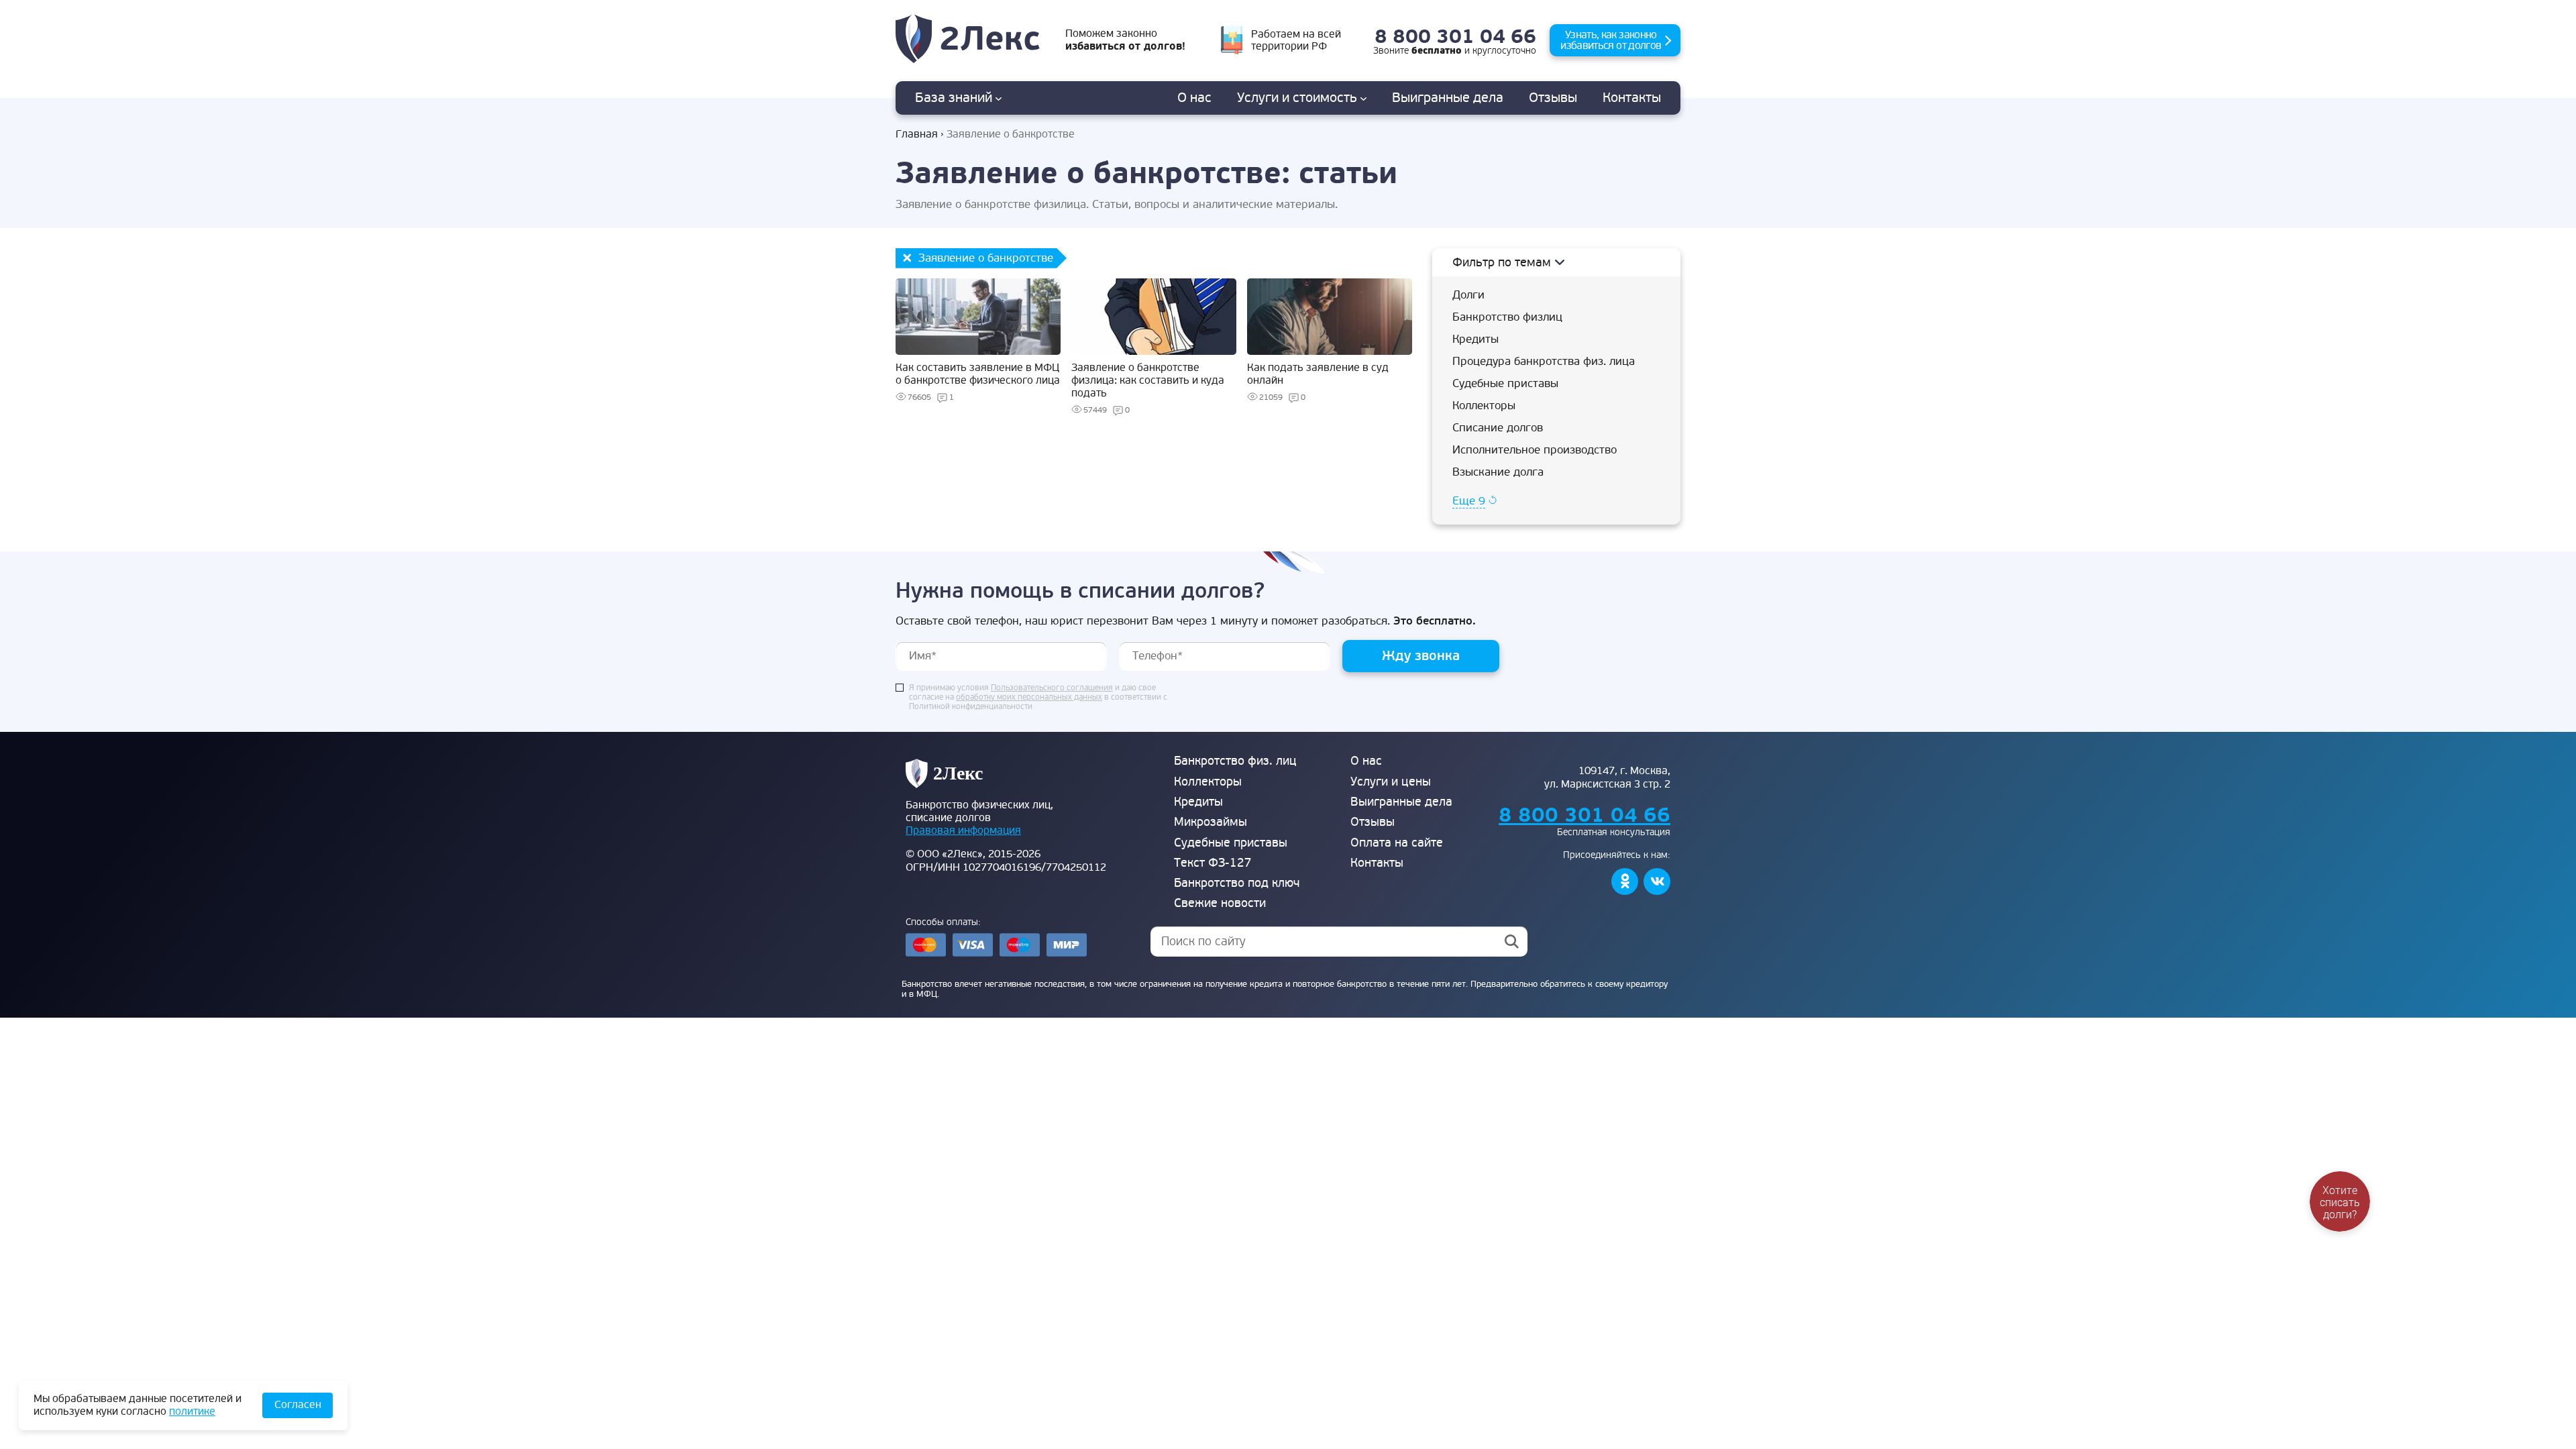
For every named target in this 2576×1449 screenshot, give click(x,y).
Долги (1468, 295)
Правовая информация (963, 830)
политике (192, 1411)
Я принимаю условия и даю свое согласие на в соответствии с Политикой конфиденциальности (1038, 698)
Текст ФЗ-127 (1213, 863)
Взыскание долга (1498, 472)
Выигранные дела (1401, 802)
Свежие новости (1220, 903)
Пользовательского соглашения (1052, 688)
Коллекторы (1484, 406)
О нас (1194, 98)
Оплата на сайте (1397, 843)
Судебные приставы (1505, 383)
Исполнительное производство (1535, 450)
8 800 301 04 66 (1455, 37)
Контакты (1632, 98)
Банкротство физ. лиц (1235, 761)
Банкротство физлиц (1507, 317)
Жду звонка (1421, 656)
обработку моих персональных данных (1029, 698)
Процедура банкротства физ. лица (1544, 361)
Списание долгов (1498, 428)
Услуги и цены (1391, 782)
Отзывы (1553, 98)
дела (1448, 98)
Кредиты (1475, 339)
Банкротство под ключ (1237, 883)
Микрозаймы (1211, 822)
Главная (917, 135)
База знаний (955, 98)
